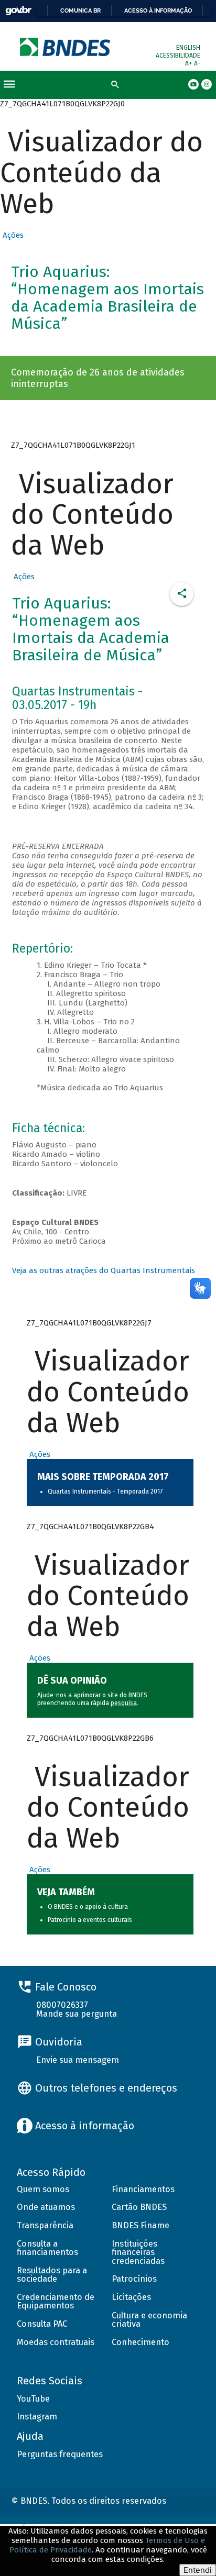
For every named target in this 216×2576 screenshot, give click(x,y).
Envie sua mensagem (78, 2060)
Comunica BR (80, 10)
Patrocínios (134, 2279)
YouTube (33, 2399)
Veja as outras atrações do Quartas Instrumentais (104, 1270)
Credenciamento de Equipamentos (56, 2302)
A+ (190, 63)
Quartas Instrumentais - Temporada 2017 (105, 1491)
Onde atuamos (46, 2207)
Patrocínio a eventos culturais (90, 1920)
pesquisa (124, 1703)
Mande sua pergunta (77, 2014)
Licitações (131, 2297)
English (188, 48)
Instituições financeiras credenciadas (138, 2252)
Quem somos (43, 2189)
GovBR (18, 11)
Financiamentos (143, 2189)
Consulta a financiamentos (47, 2248)
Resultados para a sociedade (52, 2275)
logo (66, 47)
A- (197, 63)
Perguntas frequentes (60, 2454)
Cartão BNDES (139, 2207)
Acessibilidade (178, 56)
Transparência (45, 2225)
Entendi (198, 2570)
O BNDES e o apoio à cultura (88, 1907)
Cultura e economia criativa (149, 2320)
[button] (12, 235)
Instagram (37, 2417)
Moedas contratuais (56, 2342)
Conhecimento (141, 2342)
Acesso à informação (158, 10)
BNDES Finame (141, 2225)
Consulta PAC (42, 2324)
